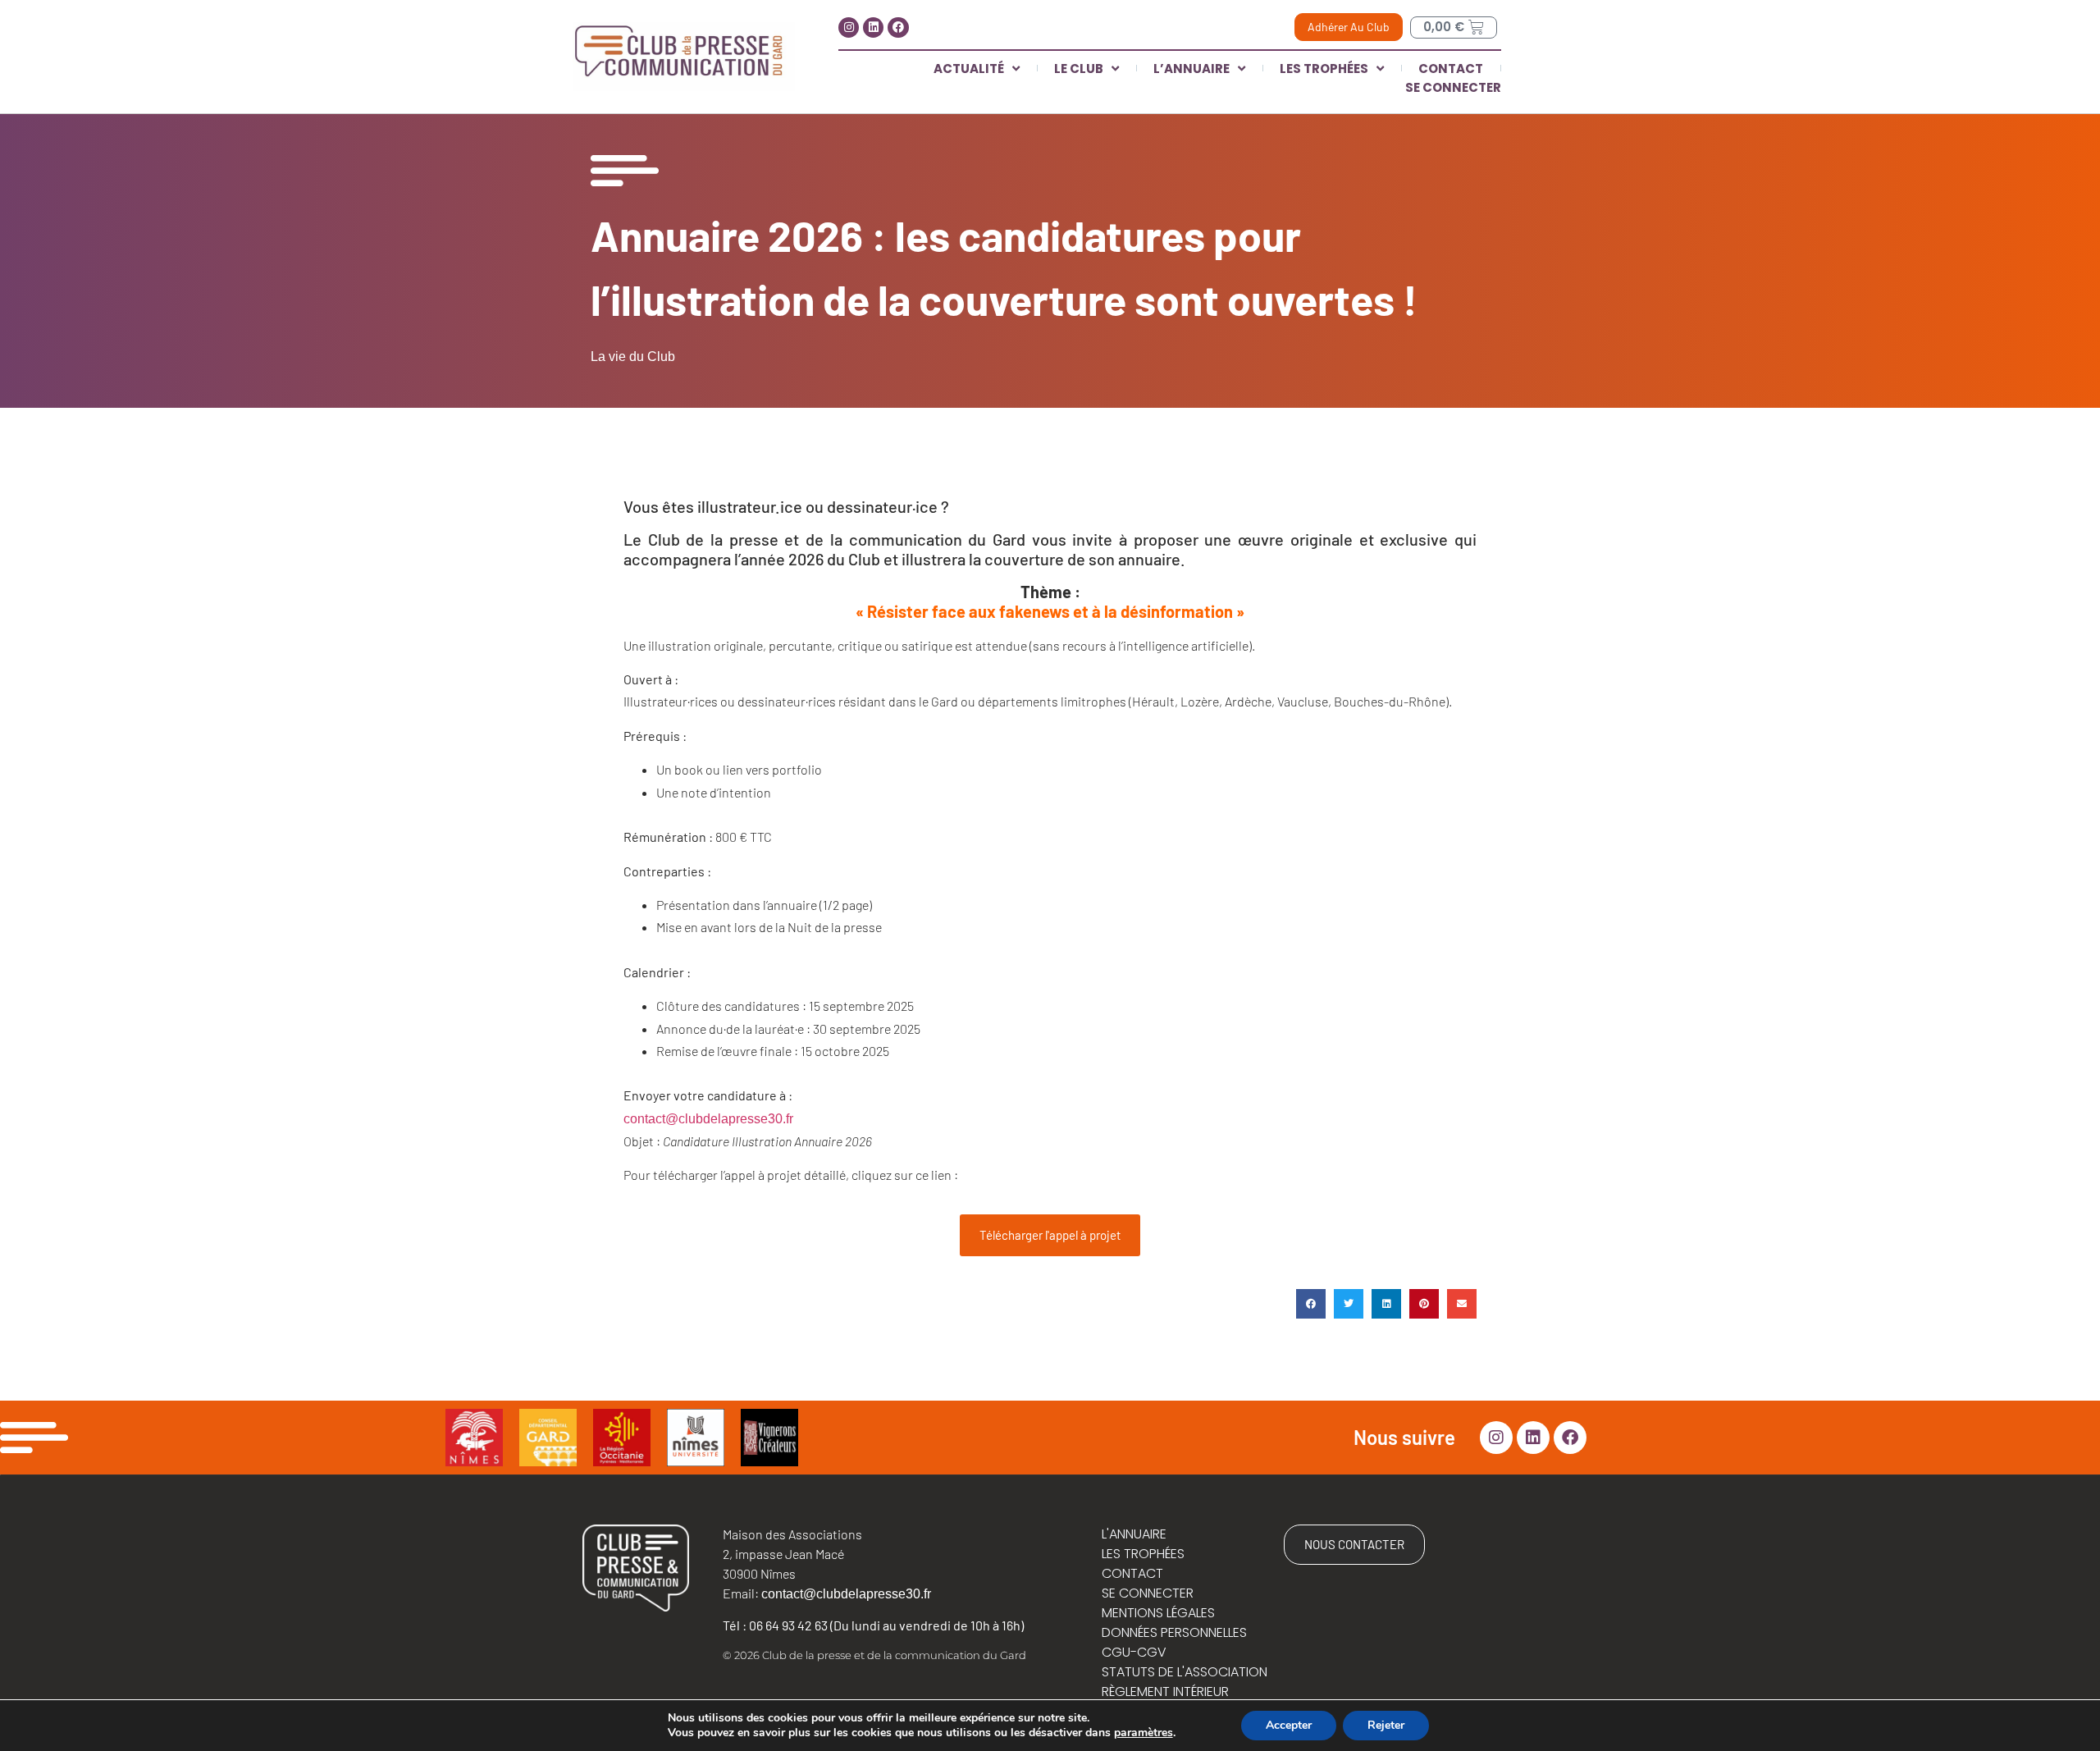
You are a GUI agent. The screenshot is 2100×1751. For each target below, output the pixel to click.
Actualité (969, 69)
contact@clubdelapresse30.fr (708, 1119)
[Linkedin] (873, 27)
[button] (1311, 1304)
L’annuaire (1192, 69)
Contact (1451, 69)
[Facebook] (898, 27)
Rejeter (1386, 1725)
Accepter (1289, 1725)
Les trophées (1324, 69)
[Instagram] (849, 27)
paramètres (1144, 1733)
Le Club (1079, 69)
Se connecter (1453, 87)
